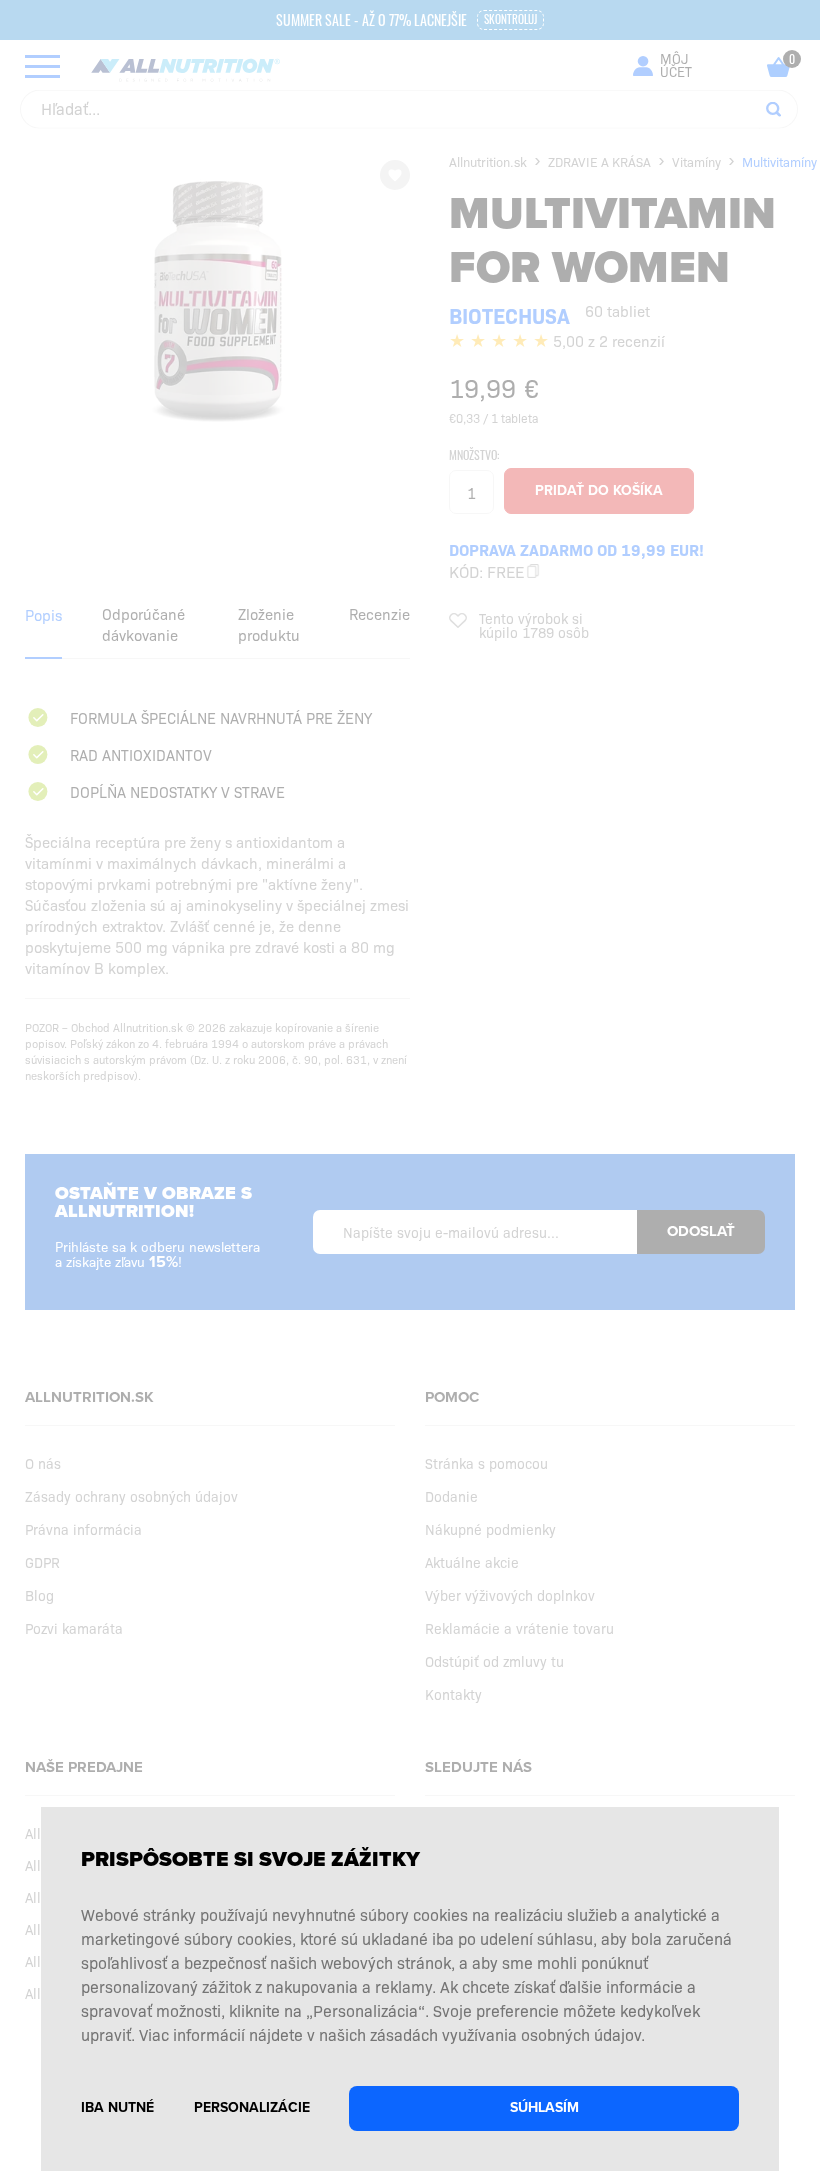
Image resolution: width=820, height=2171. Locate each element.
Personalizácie (252, 2107)
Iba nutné (117, 2107)
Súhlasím (544, 2107)
